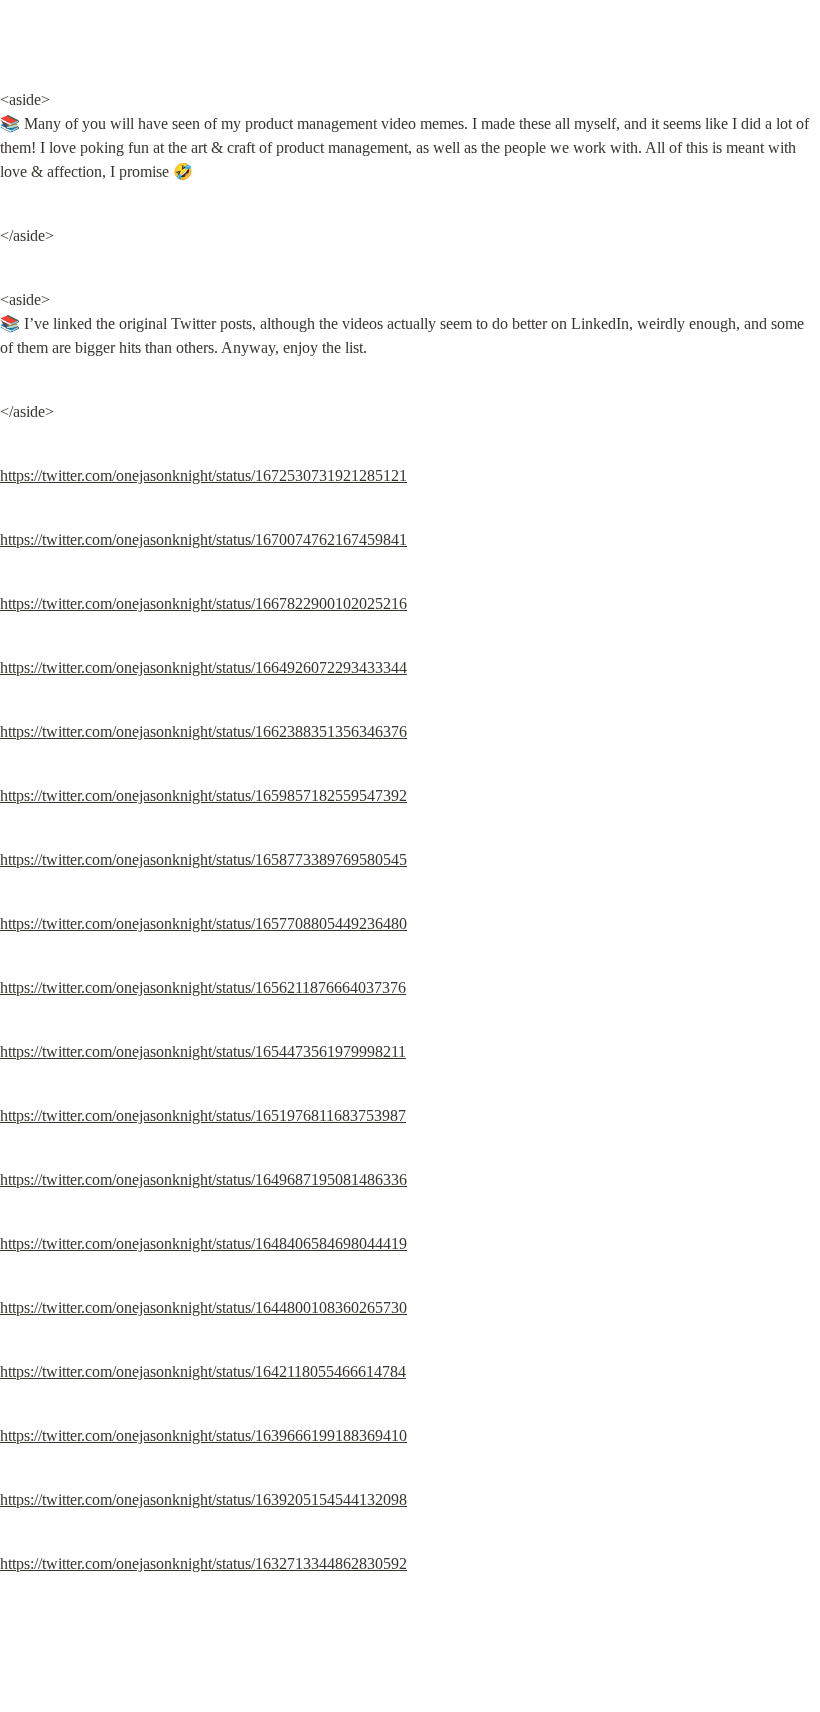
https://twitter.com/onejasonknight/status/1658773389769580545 (203, 859)
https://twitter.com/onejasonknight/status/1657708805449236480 (203, 923)
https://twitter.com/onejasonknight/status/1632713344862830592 (203, 1563)
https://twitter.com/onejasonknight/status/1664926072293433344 (203, 667)
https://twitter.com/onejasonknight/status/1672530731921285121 (203, 475)
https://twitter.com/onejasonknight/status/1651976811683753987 (203, 1115)
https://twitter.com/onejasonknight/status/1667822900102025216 (203, 603)
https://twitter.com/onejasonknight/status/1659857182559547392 (203, 795)
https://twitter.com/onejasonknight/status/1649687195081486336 (203, 1179)
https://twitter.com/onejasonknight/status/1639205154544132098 (203, 1499)
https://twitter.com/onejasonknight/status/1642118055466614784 (203, 1371)
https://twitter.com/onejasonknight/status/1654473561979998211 (203, 1051)
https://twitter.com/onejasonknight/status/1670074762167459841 (203, 539)
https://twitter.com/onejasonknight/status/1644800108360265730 (203, 1307)
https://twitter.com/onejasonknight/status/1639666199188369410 (203, 1435)
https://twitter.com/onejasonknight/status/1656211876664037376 (203, 987)
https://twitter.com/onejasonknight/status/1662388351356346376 (203, 731)
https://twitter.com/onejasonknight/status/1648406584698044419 (203, 1243)
